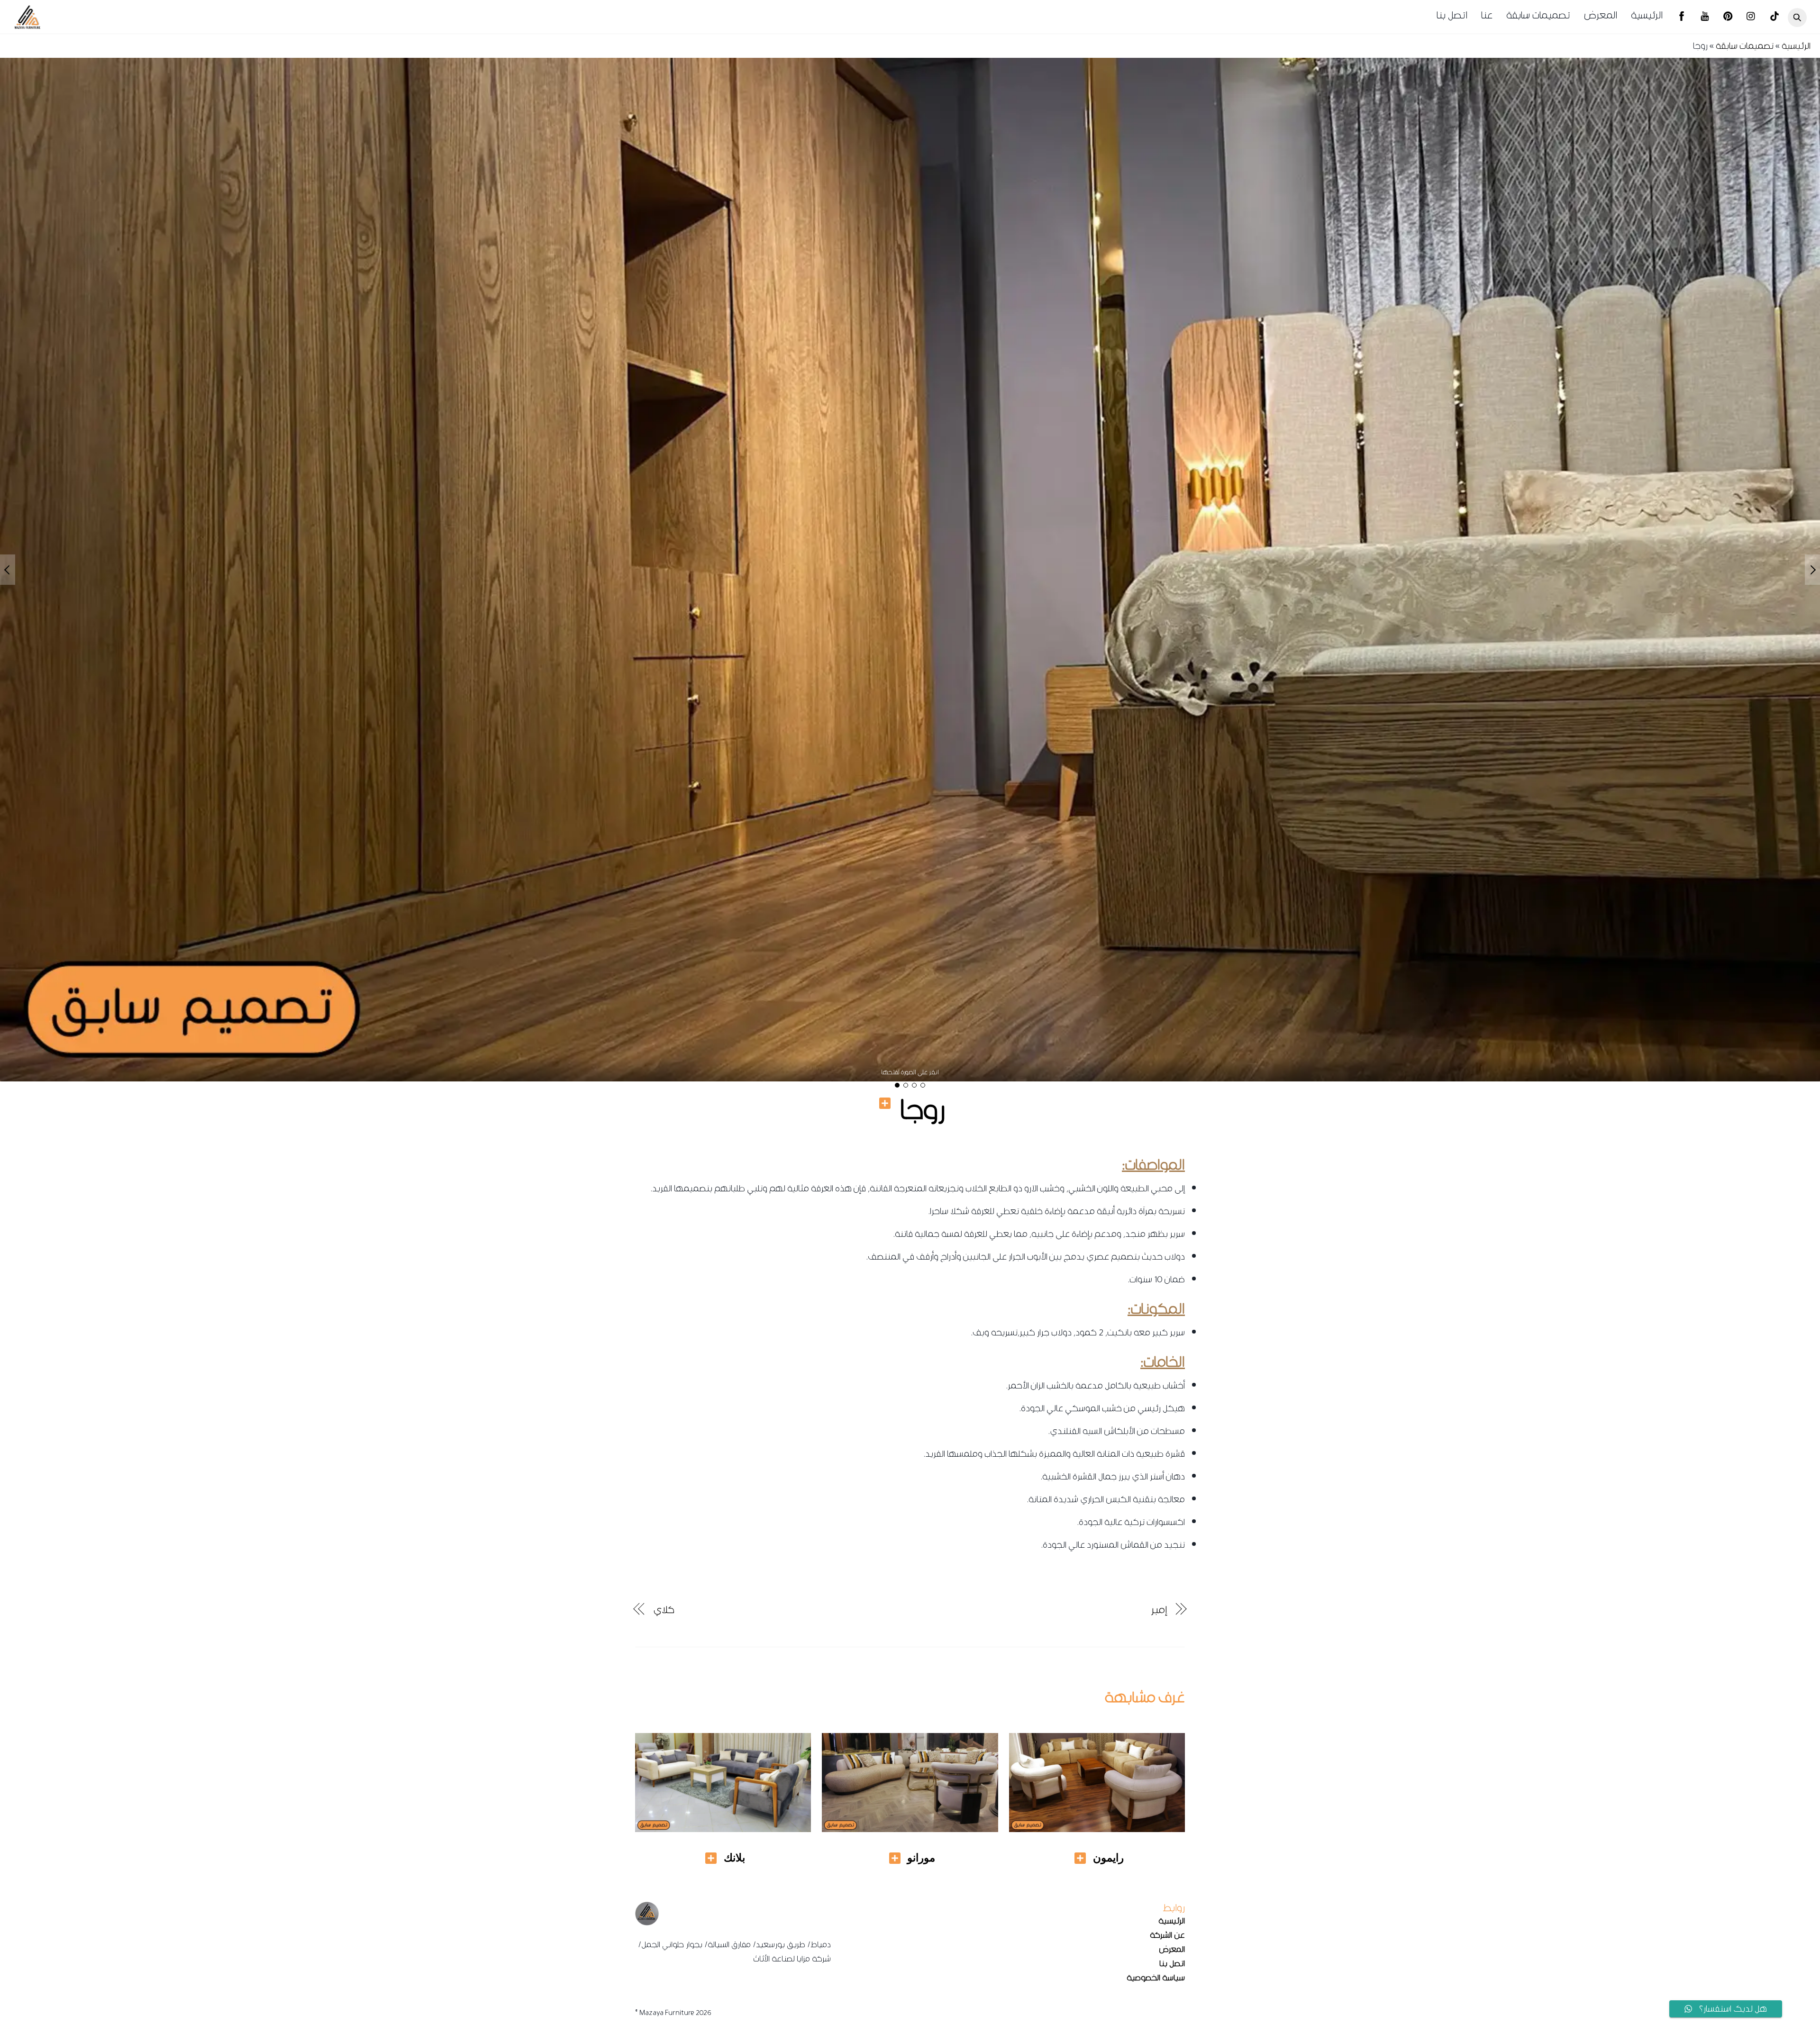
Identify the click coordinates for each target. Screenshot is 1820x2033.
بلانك (734, 1858)
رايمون (1108, 1858)
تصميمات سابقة (1538, 15)
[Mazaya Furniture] (27, 26)
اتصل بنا (1452, 15)
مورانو (921, 1858)
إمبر (1159, 1610)
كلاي (664, 1610)
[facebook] (1682, 18)
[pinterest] (1728, 18)
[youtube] (1705, 18)
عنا (1487, 15)
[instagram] (1751, 18)
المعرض (1601, 15)
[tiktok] (1774, 18)
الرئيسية (1647, 15)
